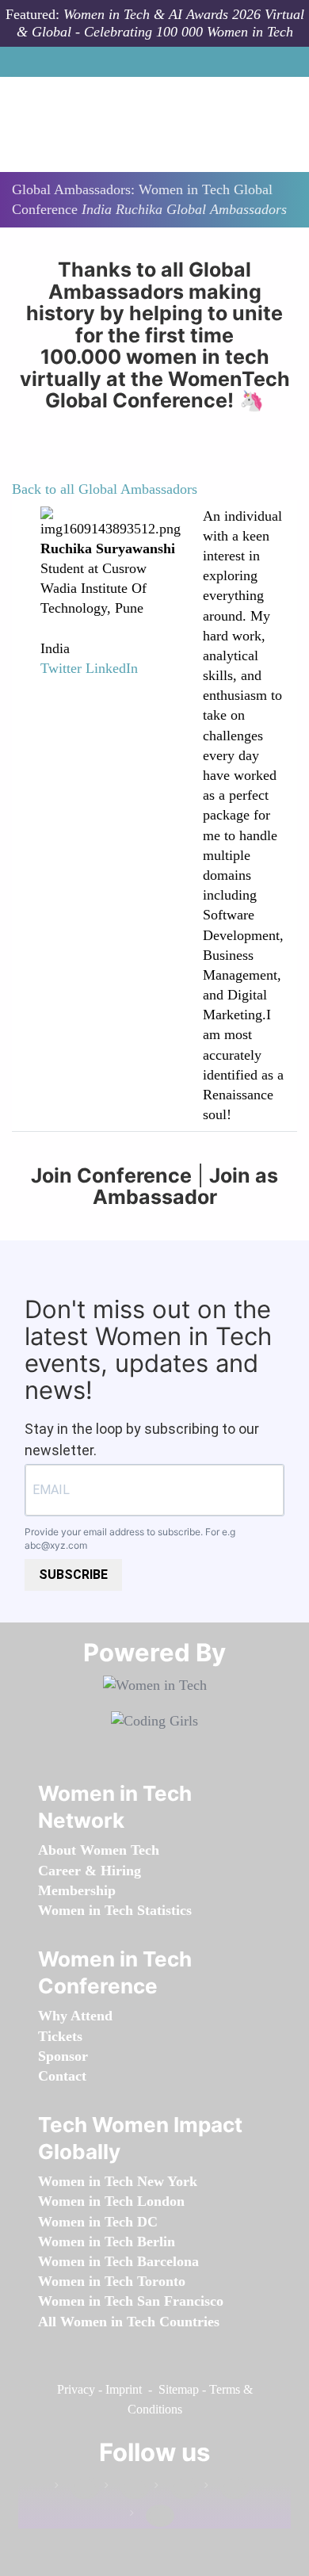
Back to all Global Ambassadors (105, 489)
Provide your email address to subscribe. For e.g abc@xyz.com (130, 1538)
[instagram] (177, 2488)
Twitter (61, 668)
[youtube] (152, 2516)
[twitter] (227, 2488)
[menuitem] (99, 1850)
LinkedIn (112, 668)
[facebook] (77, 2488)
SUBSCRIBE (73, 1575)
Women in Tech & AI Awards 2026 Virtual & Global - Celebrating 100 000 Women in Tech (160, 23)
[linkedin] (127, 2488)
